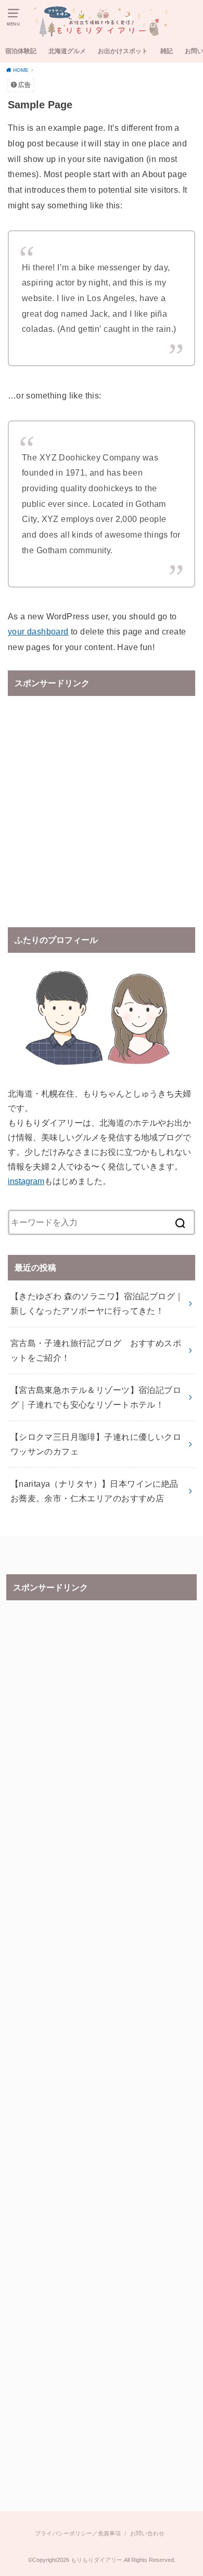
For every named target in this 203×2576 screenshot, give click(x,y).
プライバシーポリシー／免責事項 (78, 2533)
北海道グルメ (67, 51)
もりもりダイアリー (97, 2560)
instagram (26, 1181)
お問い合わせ (147, 2533)
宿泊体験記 (21, 51)
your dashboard (38, 631)
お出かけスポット (123, 51)
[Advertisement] (102, 804)
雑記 (167, 51)
